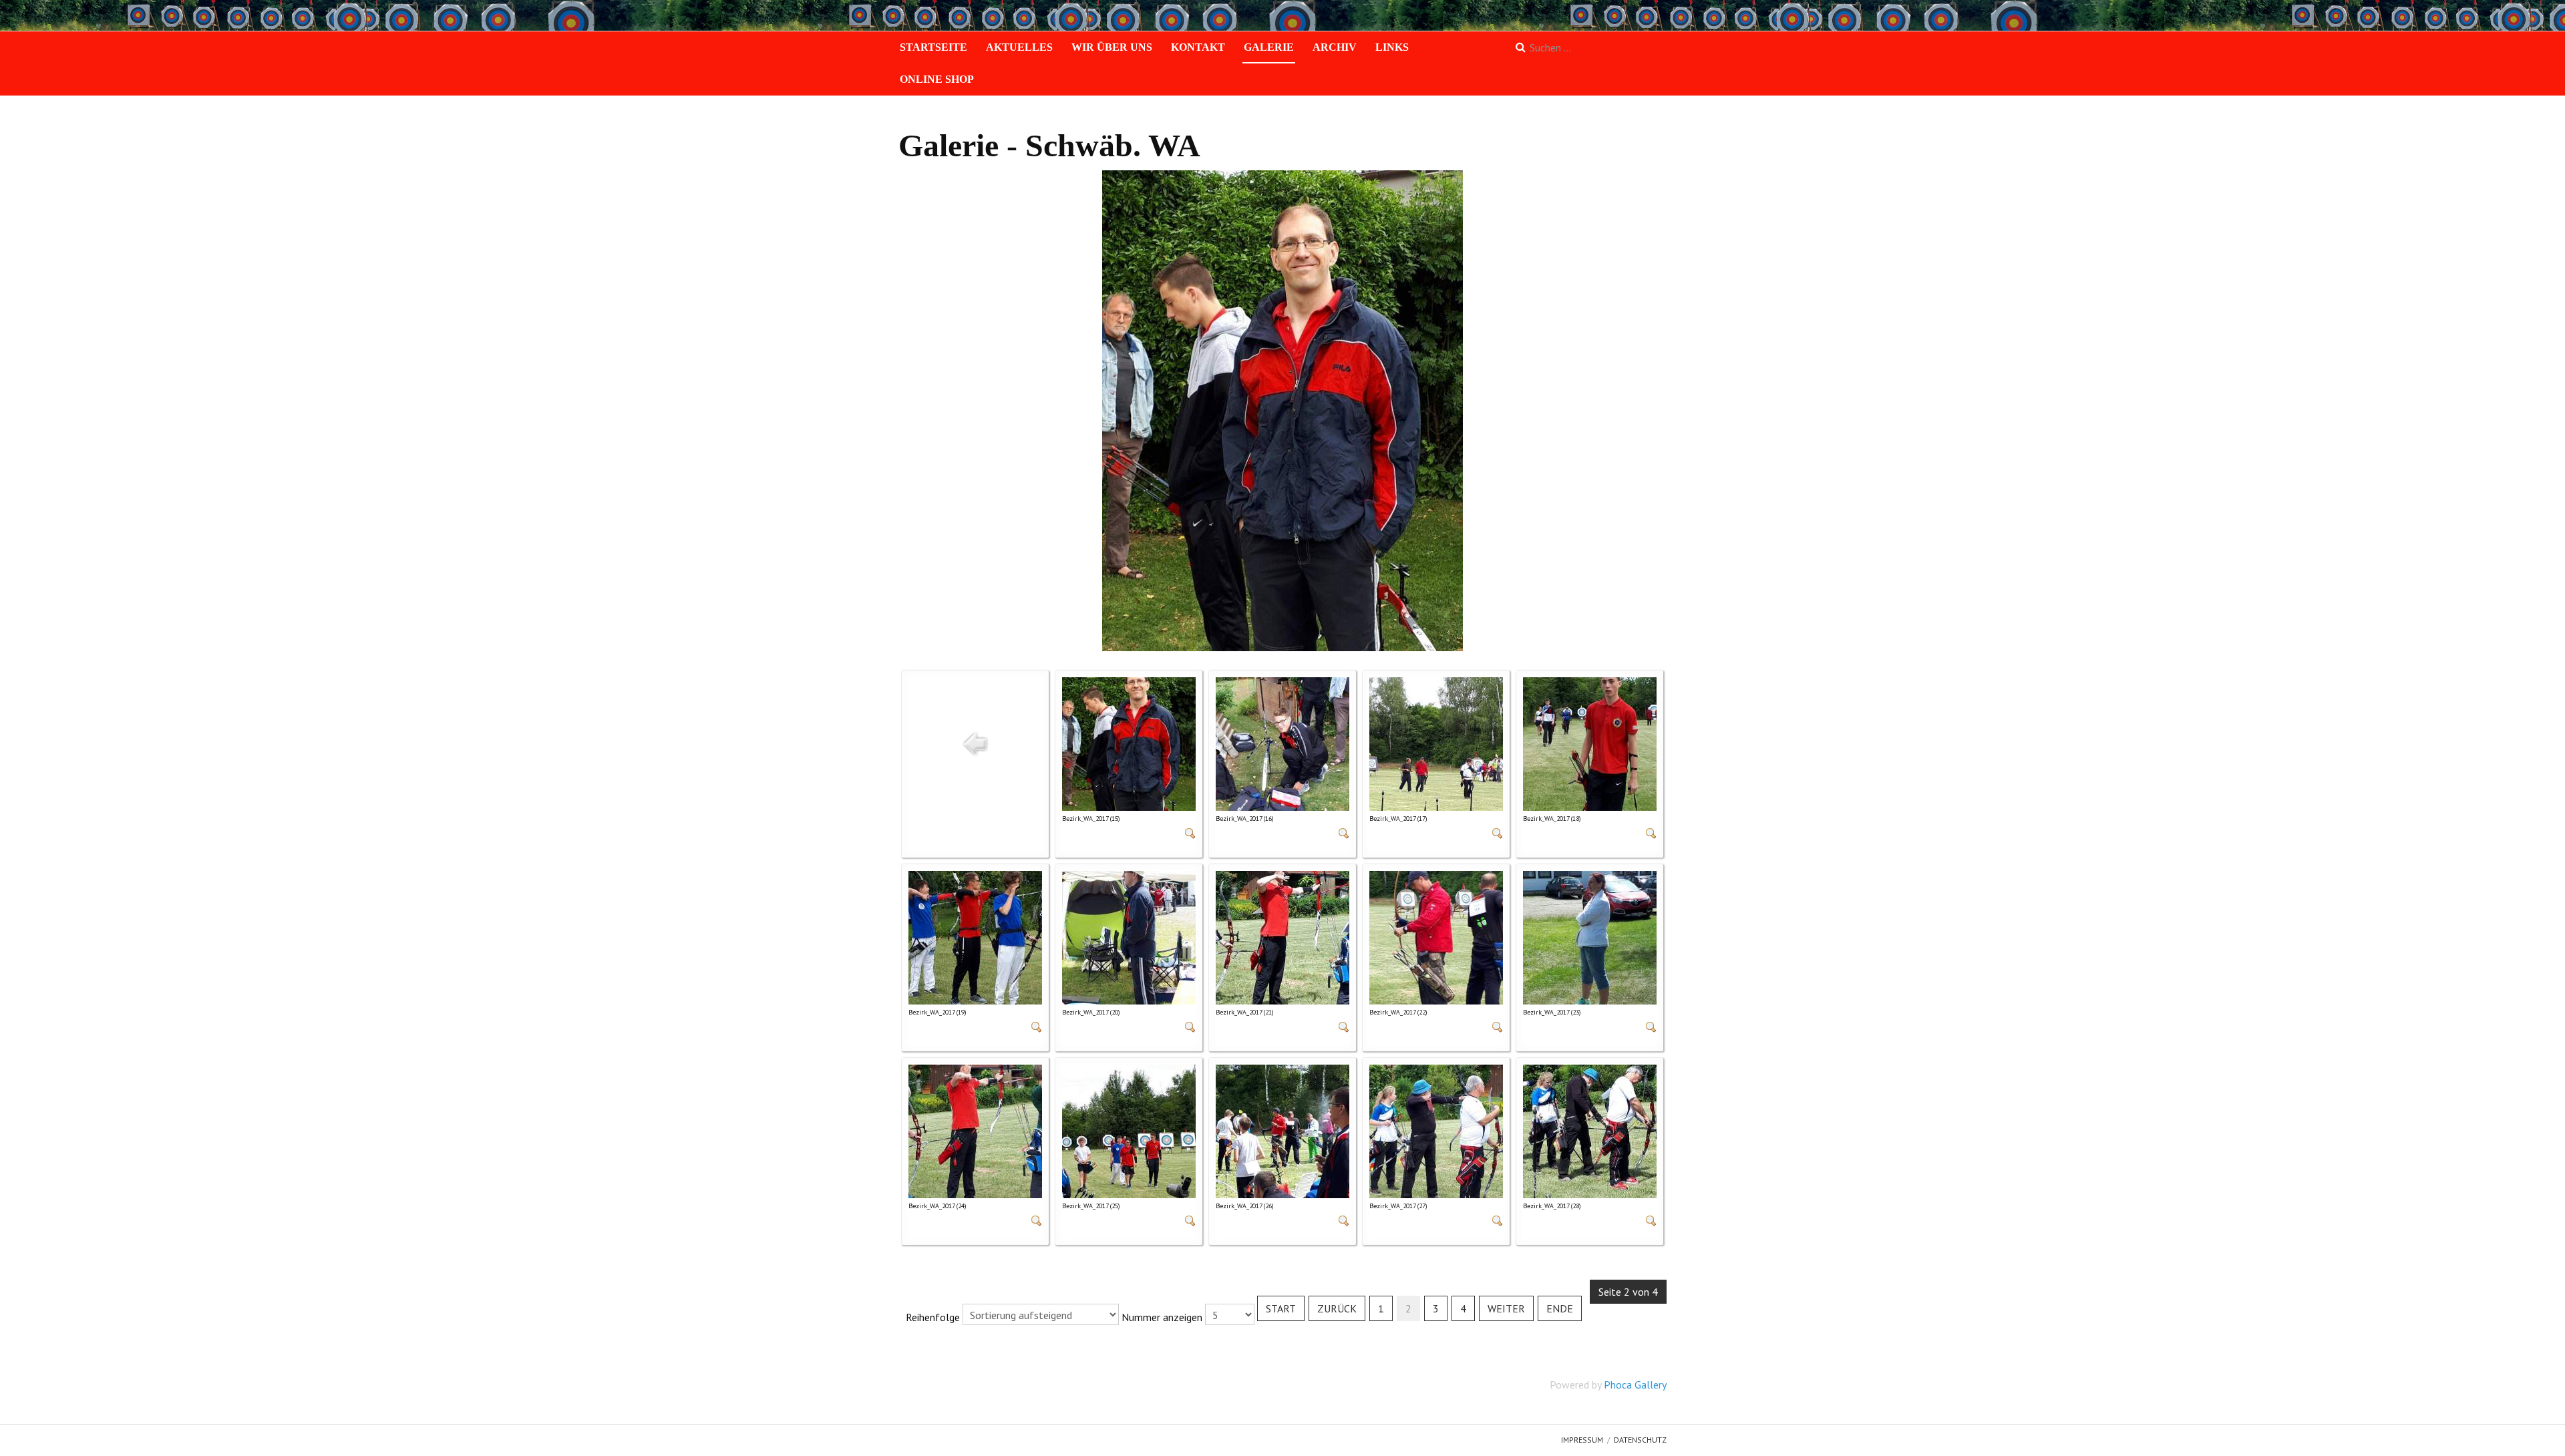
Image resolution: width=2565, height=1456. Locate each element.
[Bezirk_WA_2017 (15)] (1129, 743)
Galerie (1269, 47)
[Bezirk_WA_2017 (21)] (1282, 936)
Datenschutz (1640, 1440)
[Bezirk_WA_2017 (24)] (975, 1130)
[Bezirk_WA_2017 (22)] (1436, 936)
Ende (1560, 1308)
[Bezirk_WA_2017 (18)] (1590, 743)
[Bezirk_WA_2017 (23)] (1590, 936)
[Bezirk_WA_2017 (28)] (1590, 1130)
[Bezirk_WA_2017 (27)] (1436, 1130)
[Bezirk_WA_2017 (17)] (1436, 743)
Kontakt (1198, 47)
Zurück (1337, 1308)
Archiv (1335, 47)
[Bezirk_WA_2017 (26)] (1282, 1130)
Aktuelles (1019, 47)
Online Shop (937, 79)
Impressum (1582, 1440)
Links (1392, 47)
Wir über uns (1112, 47)
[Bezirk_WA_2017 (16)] (1282, 743)
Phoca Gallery (1635, 1385)
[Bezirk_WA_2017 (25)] (1129, 1130)
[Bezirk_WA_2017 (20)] (1129, 936)
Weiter (1506, 1308)
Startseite (933, 47)
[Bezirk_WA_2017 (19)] (975, 936)
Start (1281, 1308)
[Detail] (1190, 832)
